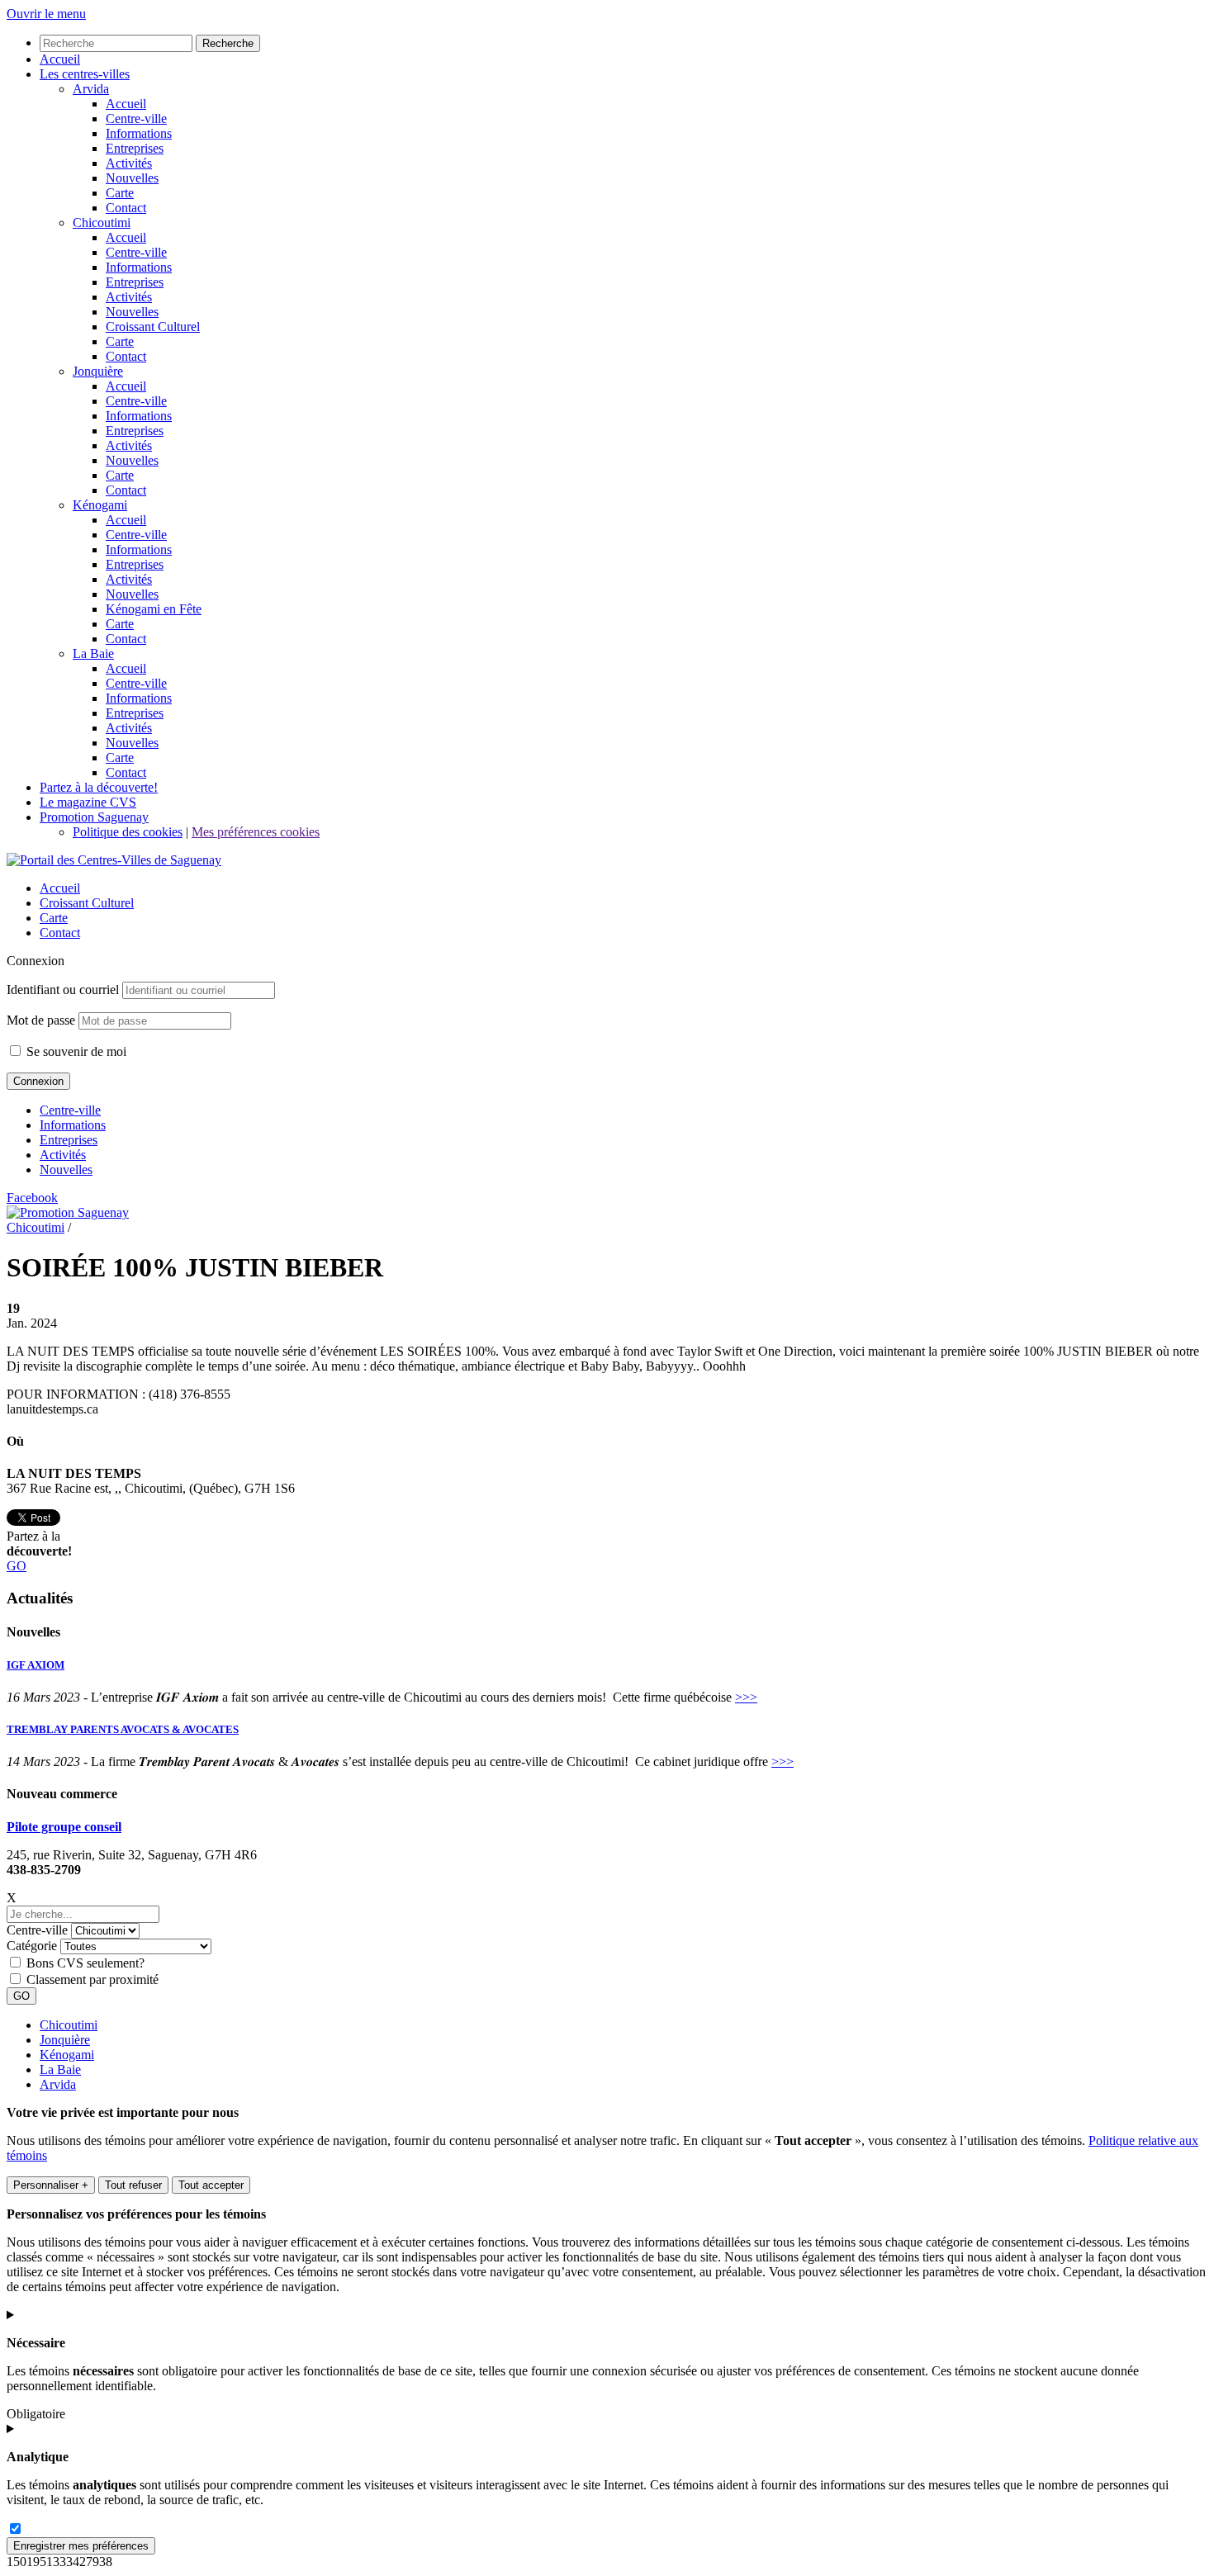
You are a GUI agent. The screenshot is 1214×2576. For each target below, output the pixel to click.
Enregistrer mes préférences (81, 2546)
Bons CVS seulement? (85, 1963)
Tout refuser (133, 2185)
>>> (746, 1697)
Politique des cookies (128, 832)
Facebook (32, 1198)
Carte (54, 918)
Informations (73, 1125)
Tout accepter (211, 2185)
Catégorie (32, 1946)
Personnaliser (51, 2185)
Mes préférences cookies (256, 832)
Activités (63, 1155)
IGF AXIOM (36, 1665)
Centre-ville (70, 1110)
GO (17, 1566)
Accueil (60, 888)
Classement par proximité (92, 1979)
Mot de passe (41, 1020)
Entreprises (69, 1140)
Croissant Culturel (87, 903)
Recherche (228, 43)
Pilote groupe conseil (64, 1827)
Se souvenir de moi (75, 1051)
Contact (60, 933)
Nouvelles (66, 1170)
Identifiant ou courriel (63, 990)
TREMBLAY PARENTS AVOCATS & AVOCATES (123, 1729)
